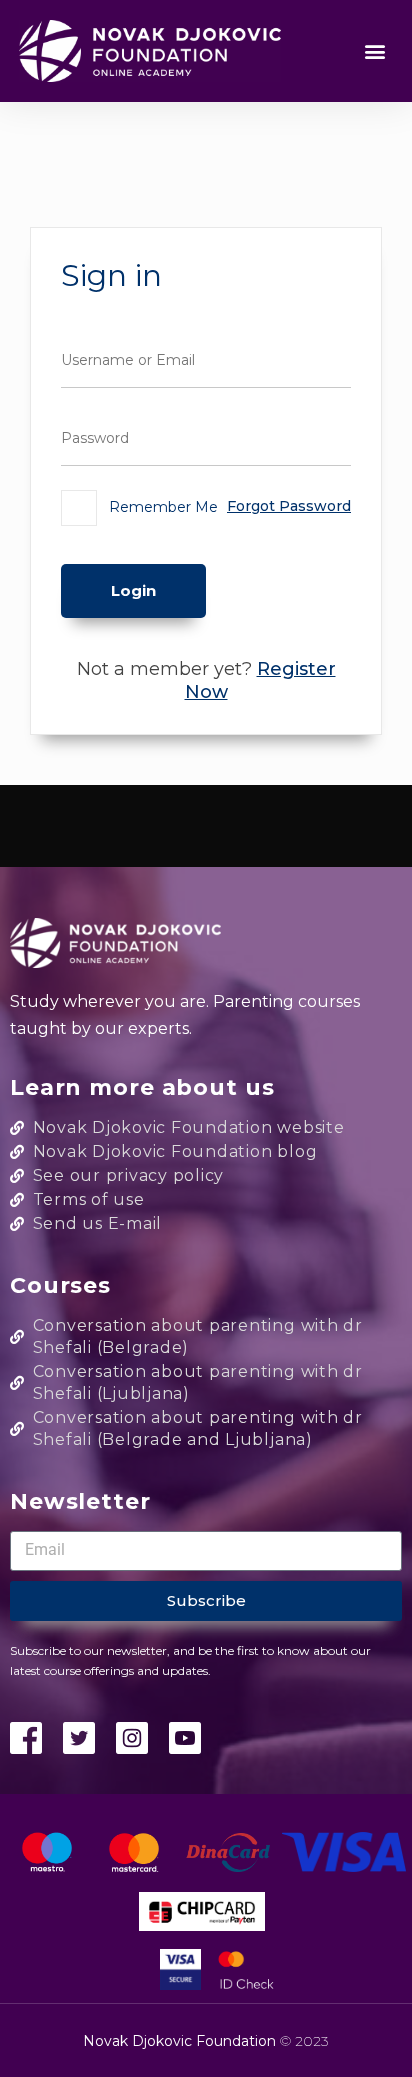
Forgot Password (289, 506)
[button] (375, 51)
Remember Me (161, 507)
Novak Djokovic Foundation (181, 2041)
